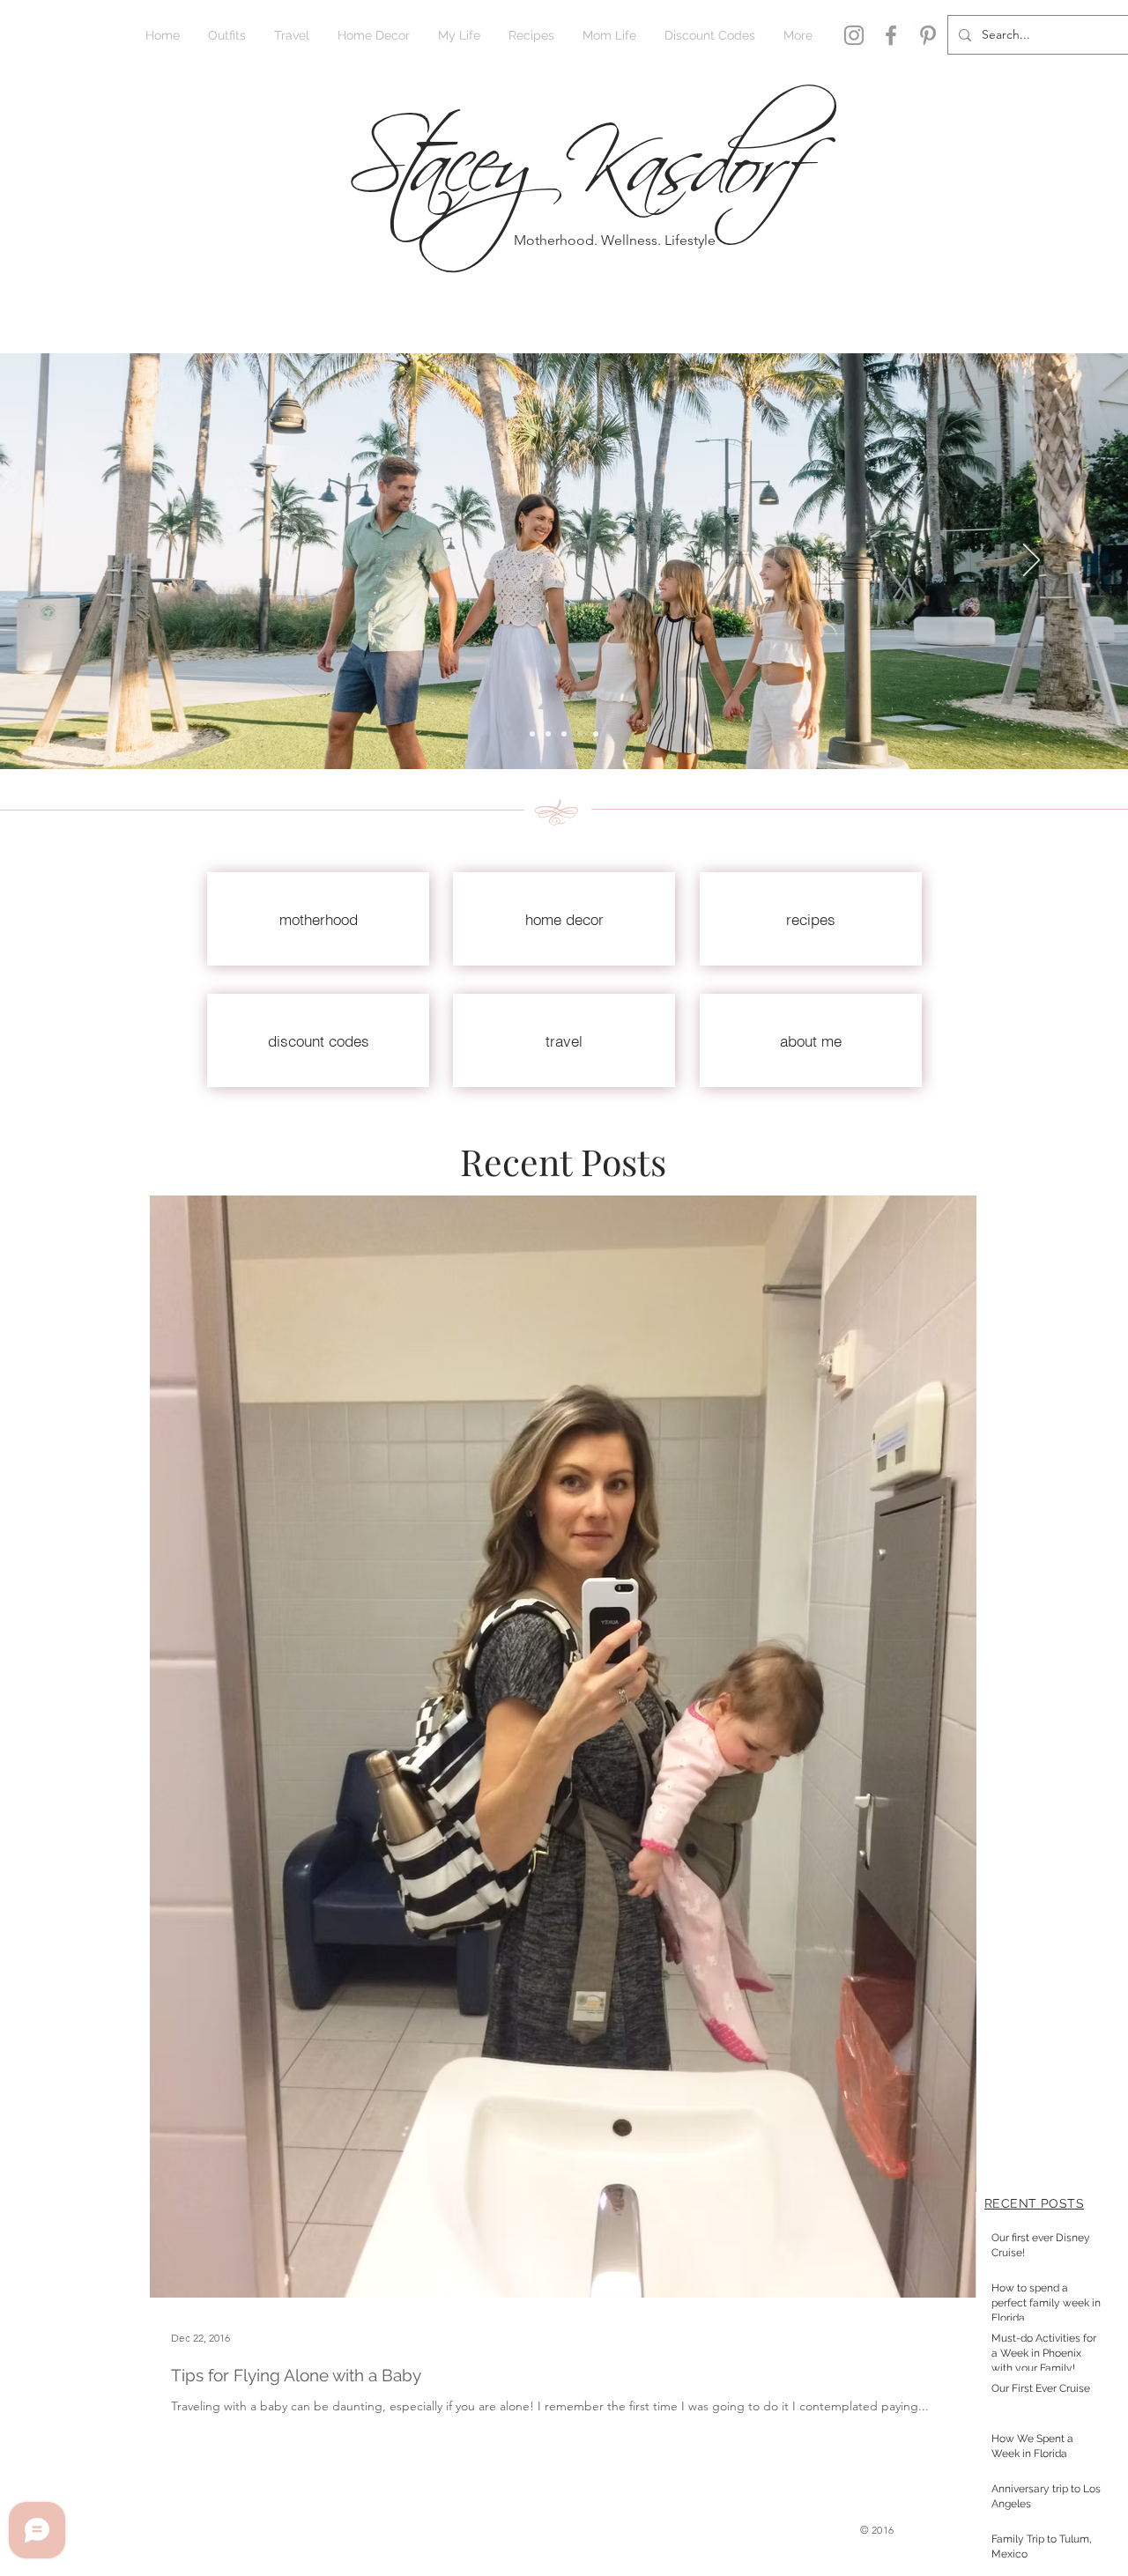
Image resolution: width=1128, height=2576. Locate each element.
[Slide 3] (564, 734)
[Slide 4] (580, 734)
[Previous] (96, 561)
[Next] (1032, 561)
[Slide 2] (532, 734)
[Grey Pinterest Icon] (928, 35)
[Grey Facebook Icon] (891, 35)
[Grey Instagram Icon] (854, 35)
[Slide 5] (596, 734)
